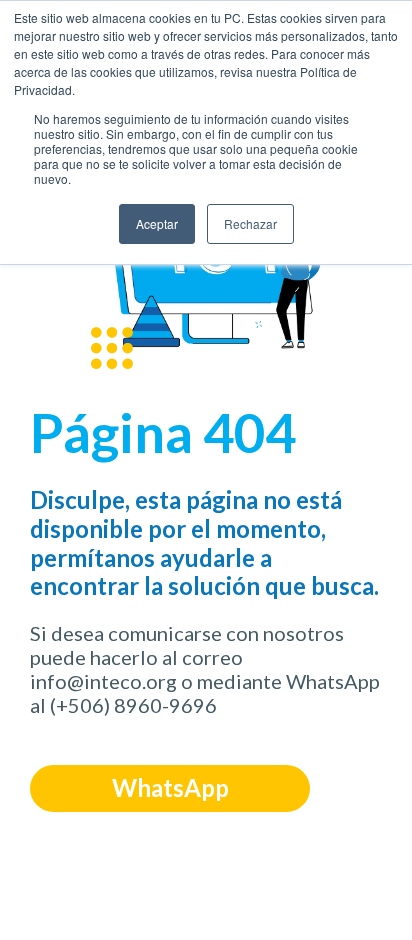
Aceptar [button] (157, 223)
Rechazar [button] (250, 223)
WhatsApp (170, 787)
